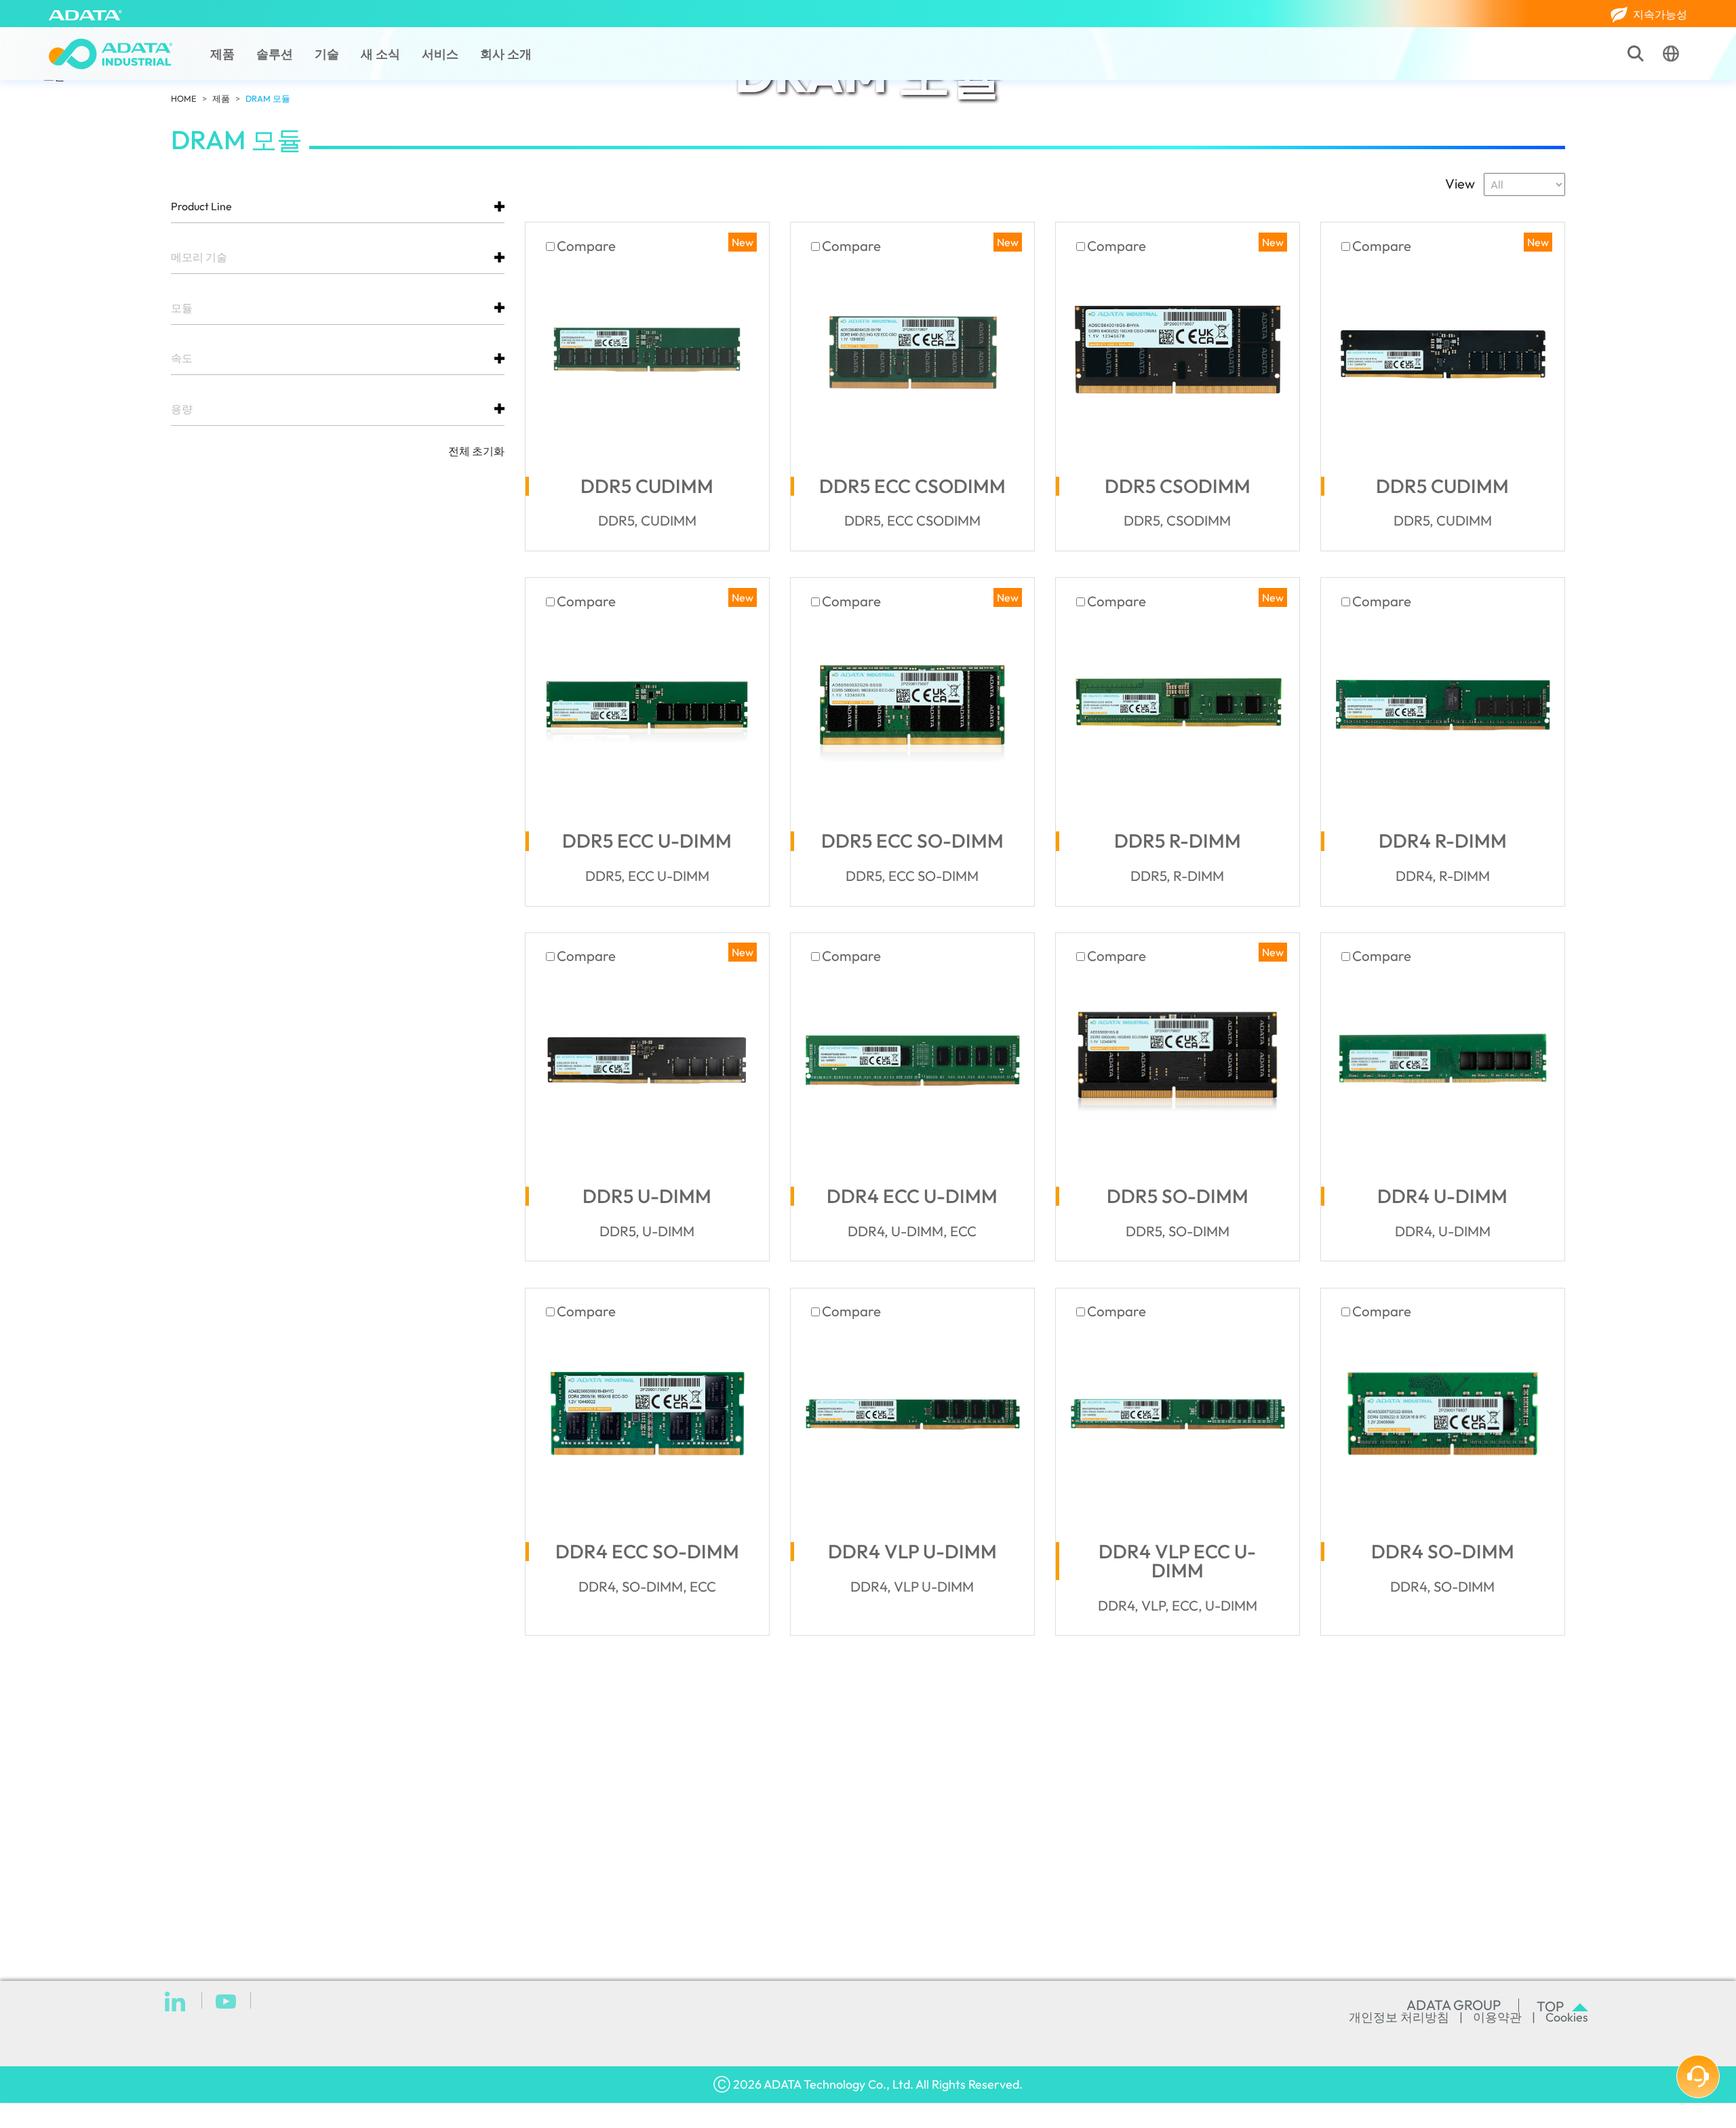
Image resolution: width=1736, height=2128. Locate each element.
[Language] (1671, 54)
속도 (182, 358)
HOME (184, 98)
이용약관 (1497, 2017)
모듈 (182, 308)
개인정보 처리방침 (1399, 2017)
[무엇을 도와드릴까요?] (1698, 2076)
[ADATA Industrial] (111, 54)
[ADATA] (85, 14)
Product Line (201, 206)
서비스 (440, 54)
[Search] (1636, 54)
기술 (327, 54)
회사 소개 (506, 54)
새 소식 (380, 54)
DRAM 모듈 (268, 98)
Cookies (1567, 2017)
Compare (586, 246)
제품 (222, 54)
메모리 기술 (199, 257)
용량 (182, 409)
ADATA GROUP (1454, 2005)
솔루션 (275, 54)
